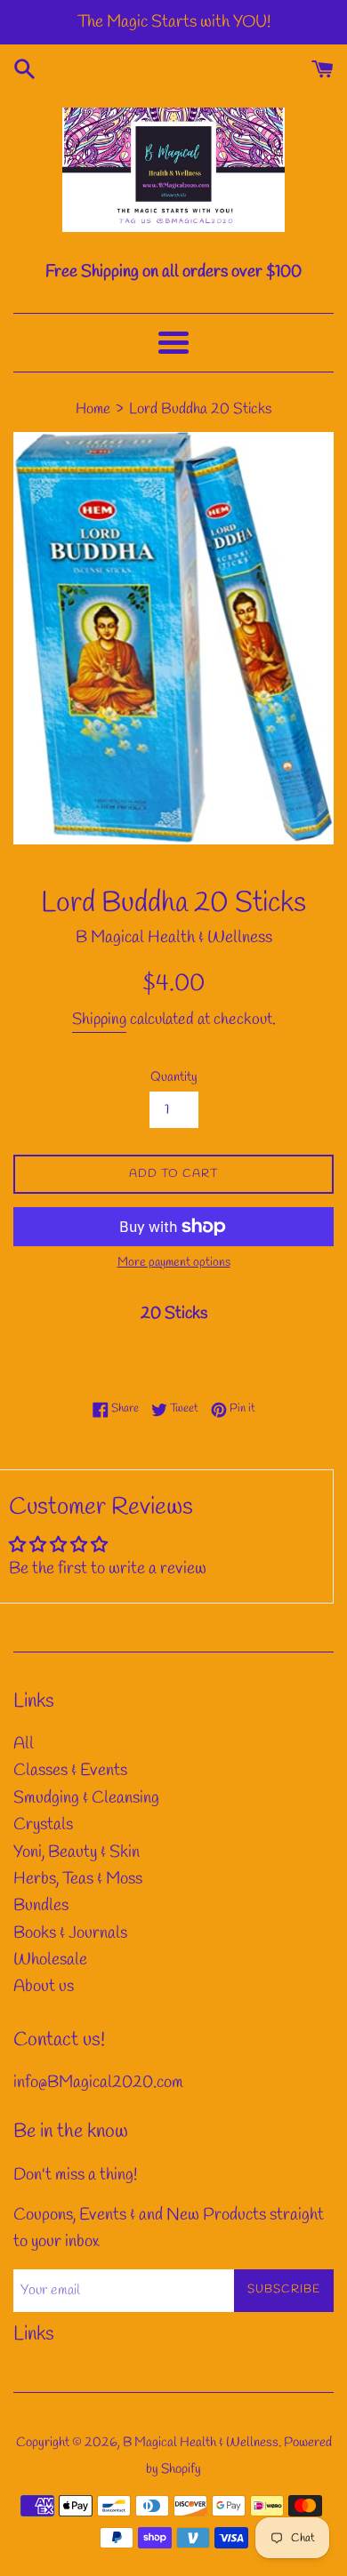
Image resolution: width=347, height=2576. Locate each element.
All (24, 1744)
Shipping (99, 1020)
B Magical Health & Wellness (201, 2443)
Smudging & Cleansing (86, 1798)
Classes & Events (70, 1771)
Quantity (174, 1077)
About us (44, 1987)
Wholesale (50, 1960)
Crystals (43, 1825)
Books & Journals (70, 1933)
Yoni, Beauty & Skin (77, 1852)
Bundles (41, 1906)
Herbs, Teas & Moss (78, 1879)
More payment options (174, 1263)
